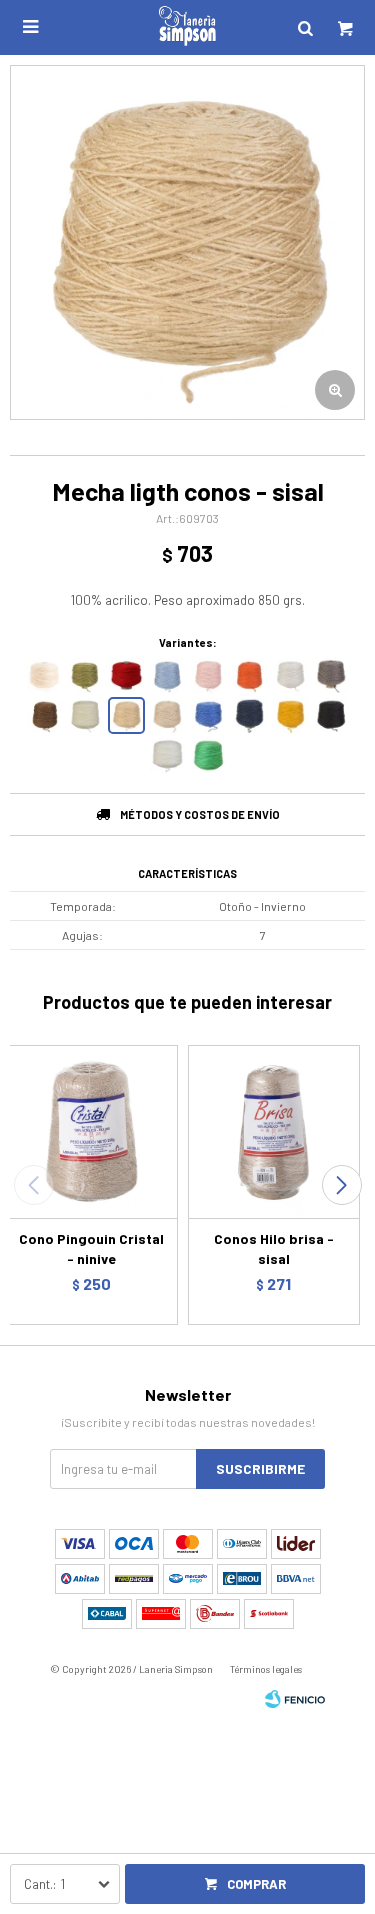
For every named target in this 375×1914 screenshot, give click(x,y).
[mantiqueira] (85, 675)
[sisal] (126, 715)
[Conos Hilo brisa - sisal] (274, 1131)
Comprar (256, 1884)
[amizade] (167, 675)
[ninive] (167, 715)
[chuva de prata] (290, 675)
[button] (341, 1185)
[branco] (167, 755)
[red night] (126, 675)
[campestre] (208, 755)
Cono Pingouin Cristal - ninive (91, 1248)
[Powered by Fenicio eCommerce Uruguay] (295, 1699)
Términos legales (266, 1669)
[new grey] (331, 675)
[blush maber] (208, 675)
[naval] (249, 715)
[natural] (85, 715)
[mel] (290, 715)
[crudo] (44, 675)
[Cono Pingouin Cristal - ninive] (91, 1131)
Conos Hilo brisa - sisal (274, 1248)
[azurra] (208, 715)
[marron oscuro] (44, 715)
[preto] (331, 715)
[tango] (249, 675)
